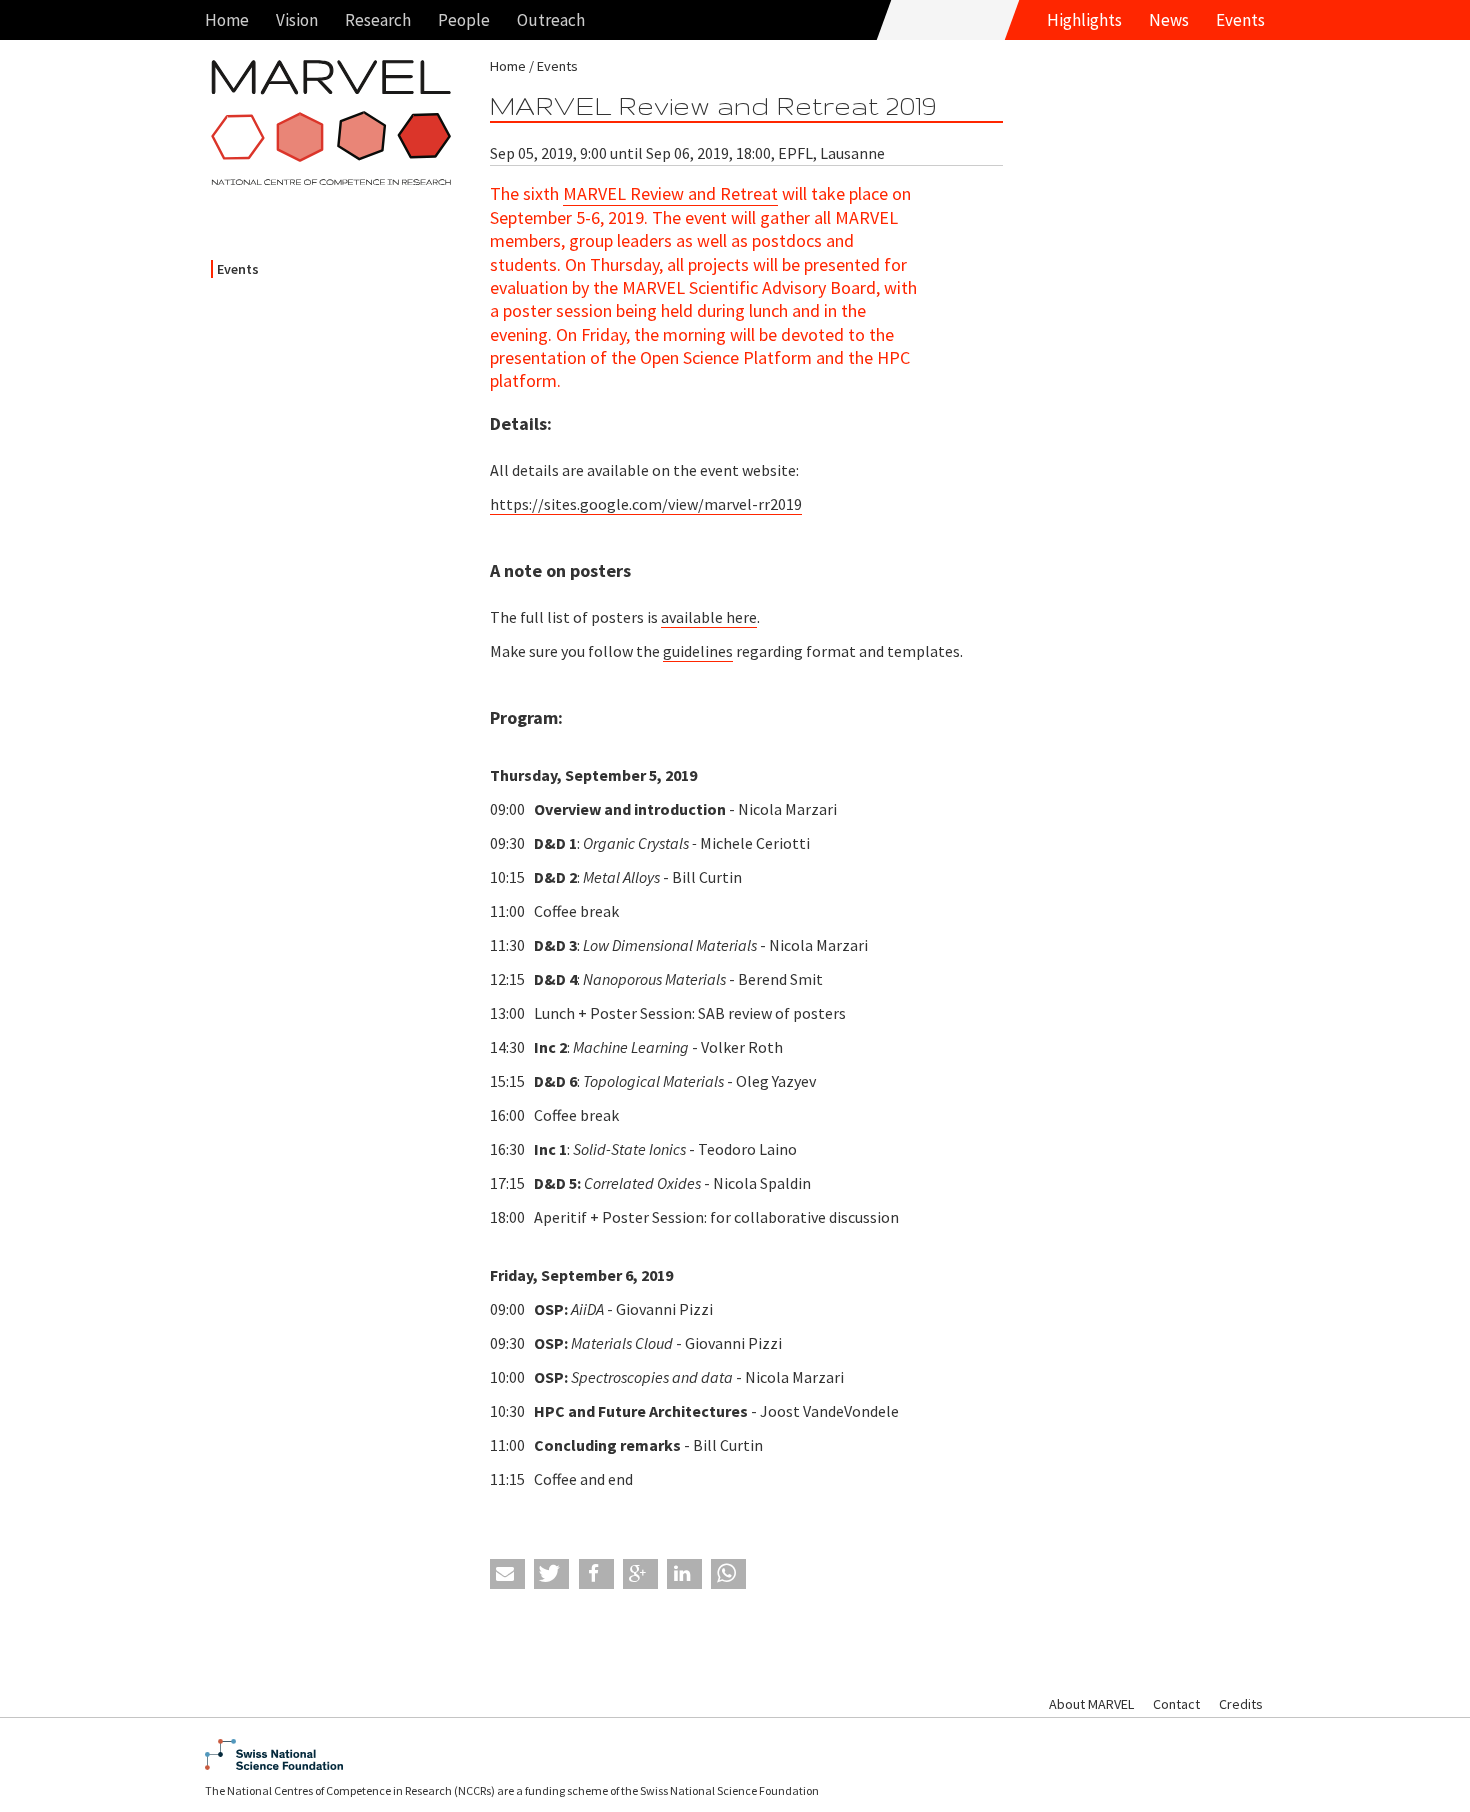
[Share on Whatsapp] (728, 1574)
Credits (1241, 1704)
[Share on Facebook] (596, 1574)
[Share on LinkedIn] (684, 1574)
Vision (297, 20)
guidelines (698, 651)
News (1169, 20)
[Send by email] (507, 1574)
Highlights (1084, 20)
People (464, 20)
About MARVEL (1091, 1704)
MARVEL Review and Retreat (670, 193)
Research (378, 20)
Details (518, 423)
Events (1240, 20)
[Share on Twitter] (551, 1574)
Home (227, 20)
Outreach (551, 20)
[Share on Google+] (640, 1574)
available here (709, 617)
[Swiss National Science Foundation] (735, 1754)
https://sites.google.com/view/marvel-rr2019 (646, 504)
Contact (1176, 1704)
